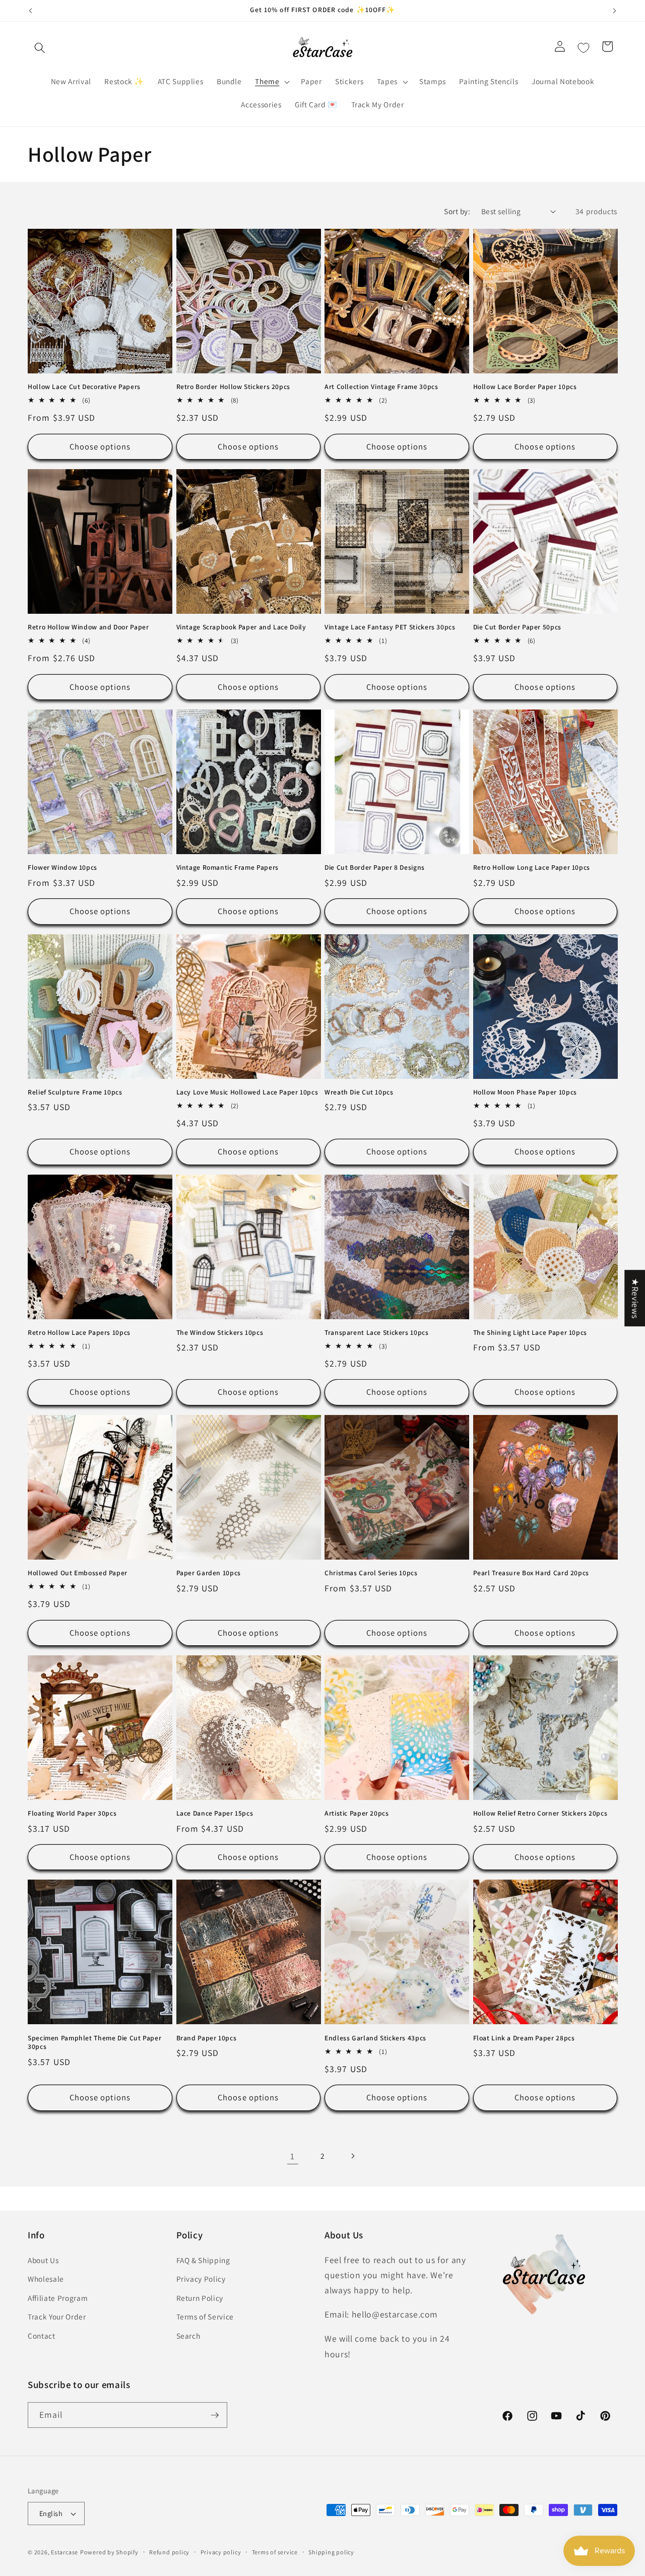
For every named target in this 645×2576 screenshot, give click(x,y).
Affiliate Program (58, 2298)
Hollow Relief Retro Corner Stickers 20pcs (540, 1813)
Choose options (100, 446)
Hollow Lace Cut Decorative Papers (84, 387)
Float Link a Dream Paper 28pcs (524, 2038)
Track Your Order (57, 2317)
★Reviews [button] (635, 1298)
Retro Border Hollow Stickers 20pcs (233, 387)
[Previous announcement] (31, 11)
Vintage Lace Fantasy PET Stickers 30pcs (390, 627)
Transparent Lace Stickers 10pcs (377, 1333)
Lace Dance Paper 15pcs (215, 1813)
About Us (43, 2260)
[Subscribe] (215, 2415)
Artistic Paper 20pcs (357, 1813)
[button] (40, 48)
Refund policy (169, 2552)
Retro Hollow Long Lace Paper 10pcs (532, 867)
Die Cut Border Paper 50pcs (517, 627)
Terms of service (275, 2552)
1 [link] (293, 2156)
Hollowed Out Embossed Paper (78, 1573)
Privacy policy (221, 2552)
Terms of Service (205, 2317)
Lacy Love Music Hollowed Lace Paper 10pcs (247, 1092)
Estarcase (64, 2552)
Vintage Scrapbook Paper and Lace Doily (241, 627)
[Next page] (352, 2156)
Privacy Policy (201, 2279)
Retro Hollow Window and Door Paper (88, 627)
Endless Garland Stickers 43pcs (375, 2038)
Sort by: (457, 211)
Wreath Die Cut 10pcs (359, 1092)
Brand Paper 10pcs (207, 2038)
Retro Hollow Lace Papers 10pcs (79, 1333)
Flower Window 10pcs (62, 867)
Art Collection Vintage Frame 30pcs (381, 387)
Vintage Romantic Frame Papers (228, 867)
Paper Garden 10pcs (209, 1573)
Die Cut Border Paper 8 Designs (375, 867)
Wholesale (46, 2279)
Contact (42, 2336)
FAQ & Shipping (203, 2260)
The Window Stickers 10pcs (220, 1333)
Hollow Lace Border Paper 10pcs (525, 387)
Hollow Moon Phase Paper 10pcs (525, 1092)
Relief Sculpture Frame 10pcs (75, 1092)
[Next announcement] (615, 11)
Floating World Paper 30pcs (72, 1813)
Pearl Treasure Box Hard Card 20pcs (531, 1573)
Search (188, 2336)
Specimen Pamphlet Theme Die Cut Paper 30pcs (94, 2043)
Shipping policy (331, 2552)
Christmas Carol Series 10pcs (371, 1573)
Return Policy (200, 2298)
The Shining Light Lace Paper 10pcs (530, 1333)
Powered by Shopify (109, 2552)
